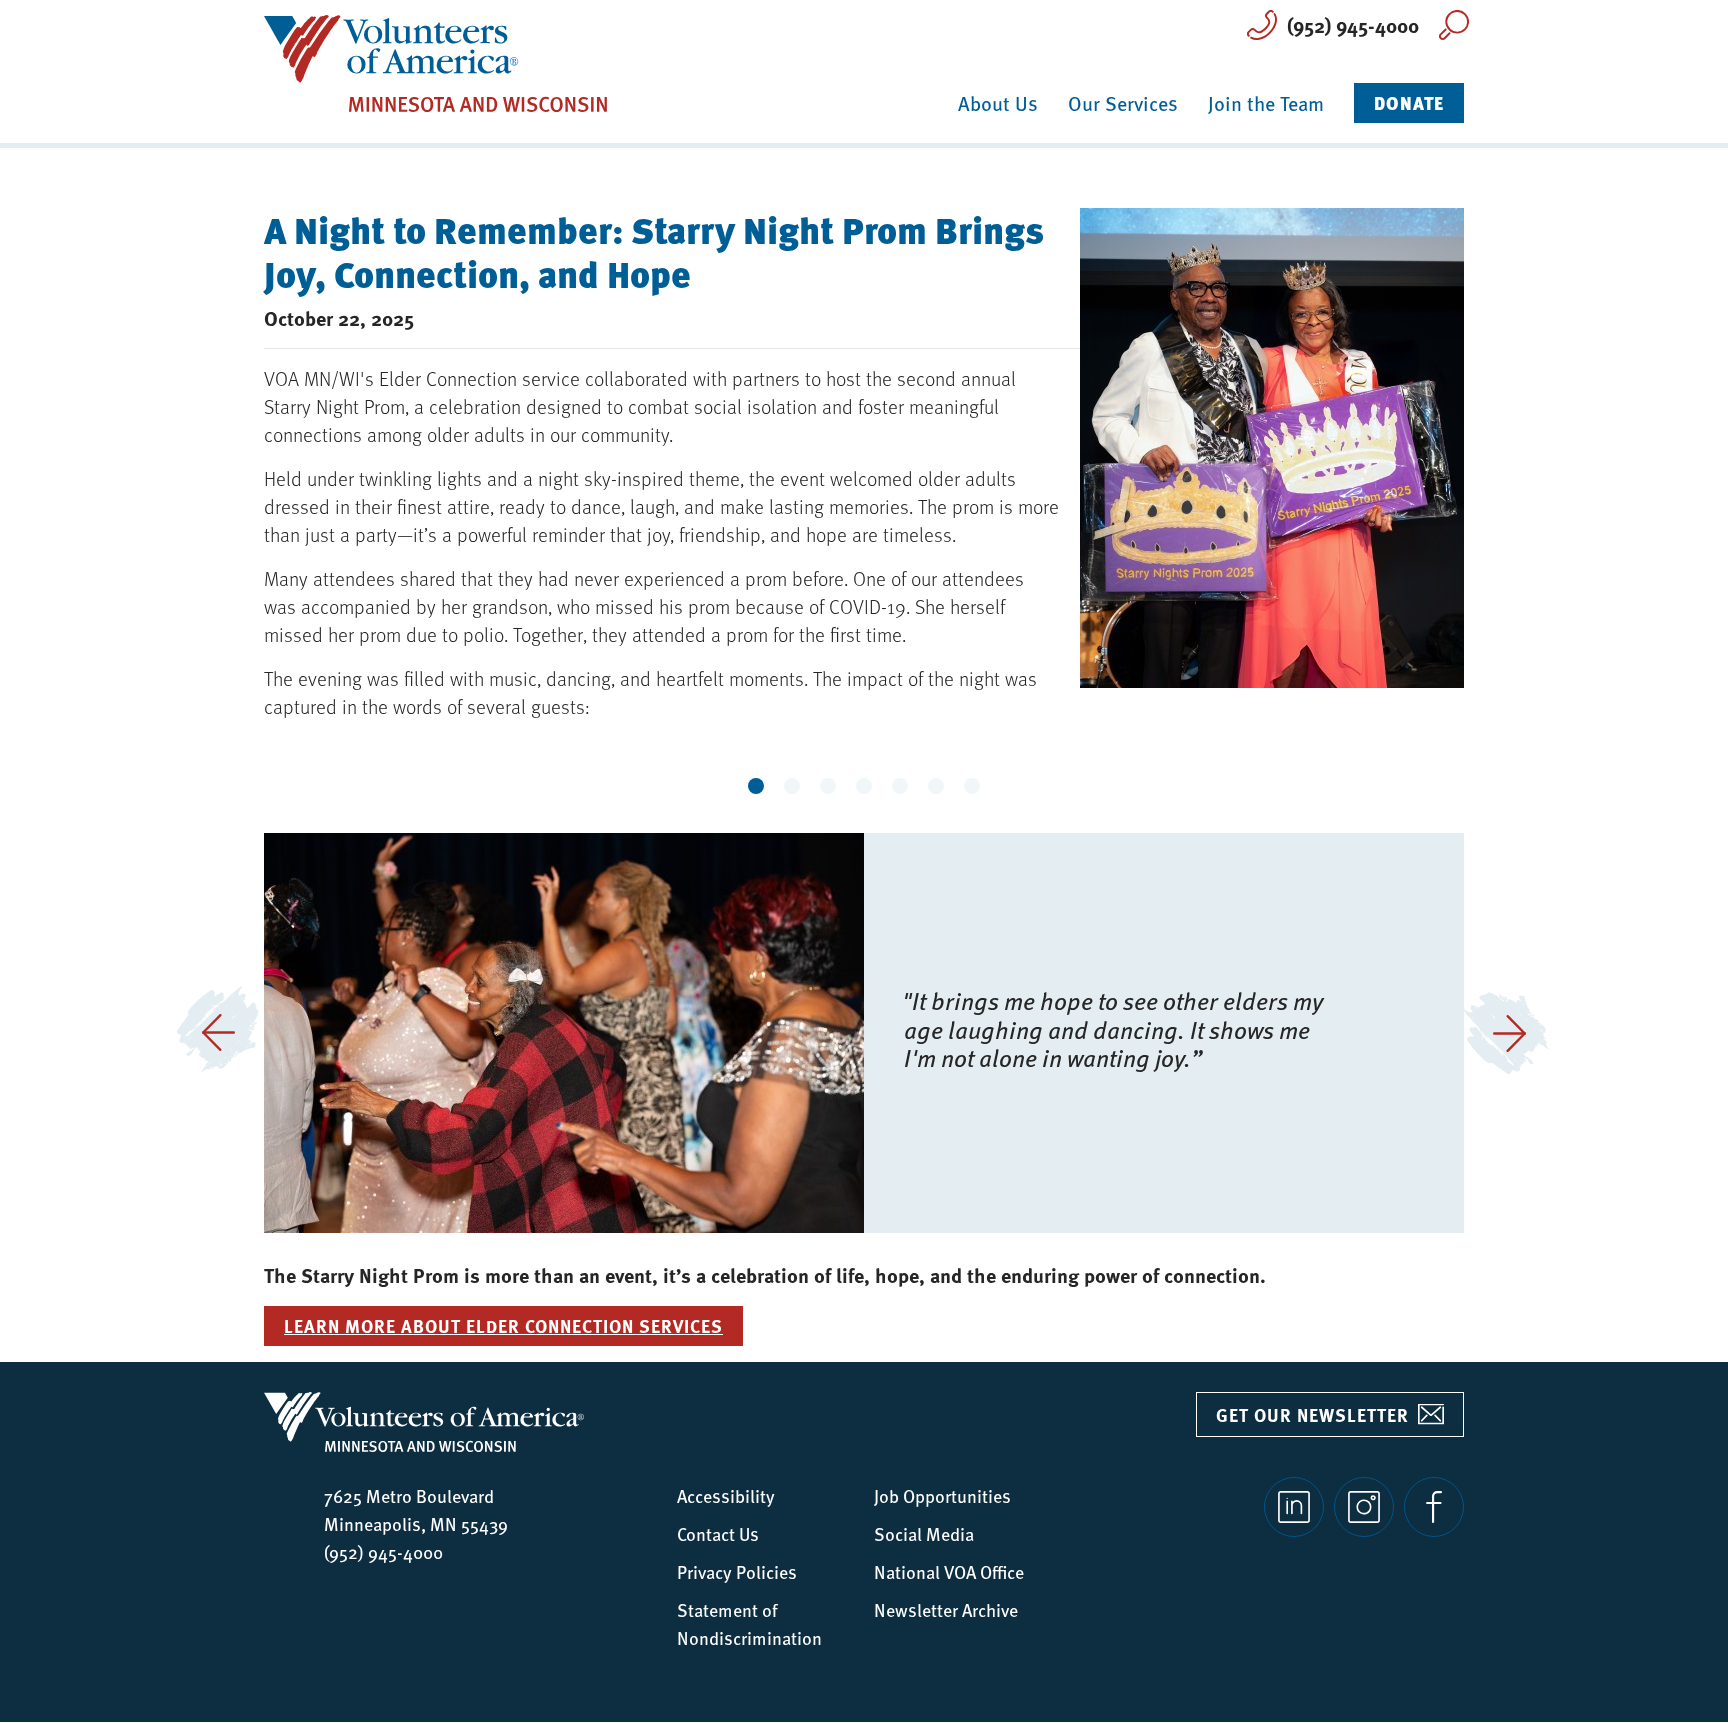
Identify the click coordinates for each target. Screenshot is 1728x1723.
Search (1454, 25)
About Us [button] (998, 103)
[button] (218, 1033)
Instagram (1364, 1507)
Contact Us (718, 1533)
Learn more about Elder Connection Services (503, 1326)
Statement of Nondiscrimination (749, 1623)
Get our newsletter (1312, 1415)
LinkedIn (1294, 1507)
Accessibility (726, 1495)
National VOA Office (949, 1571)
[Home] (435, 61)
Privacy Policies (737, 1571)
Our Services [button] (1123, 103)
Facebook (1434, 1507)
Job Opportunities (942, 1495)
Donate (1409, 102)
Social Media (924, 1533)
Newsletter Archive (946, 1609)
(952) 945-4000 (1353, 24)
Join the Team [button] (1266, 103)
